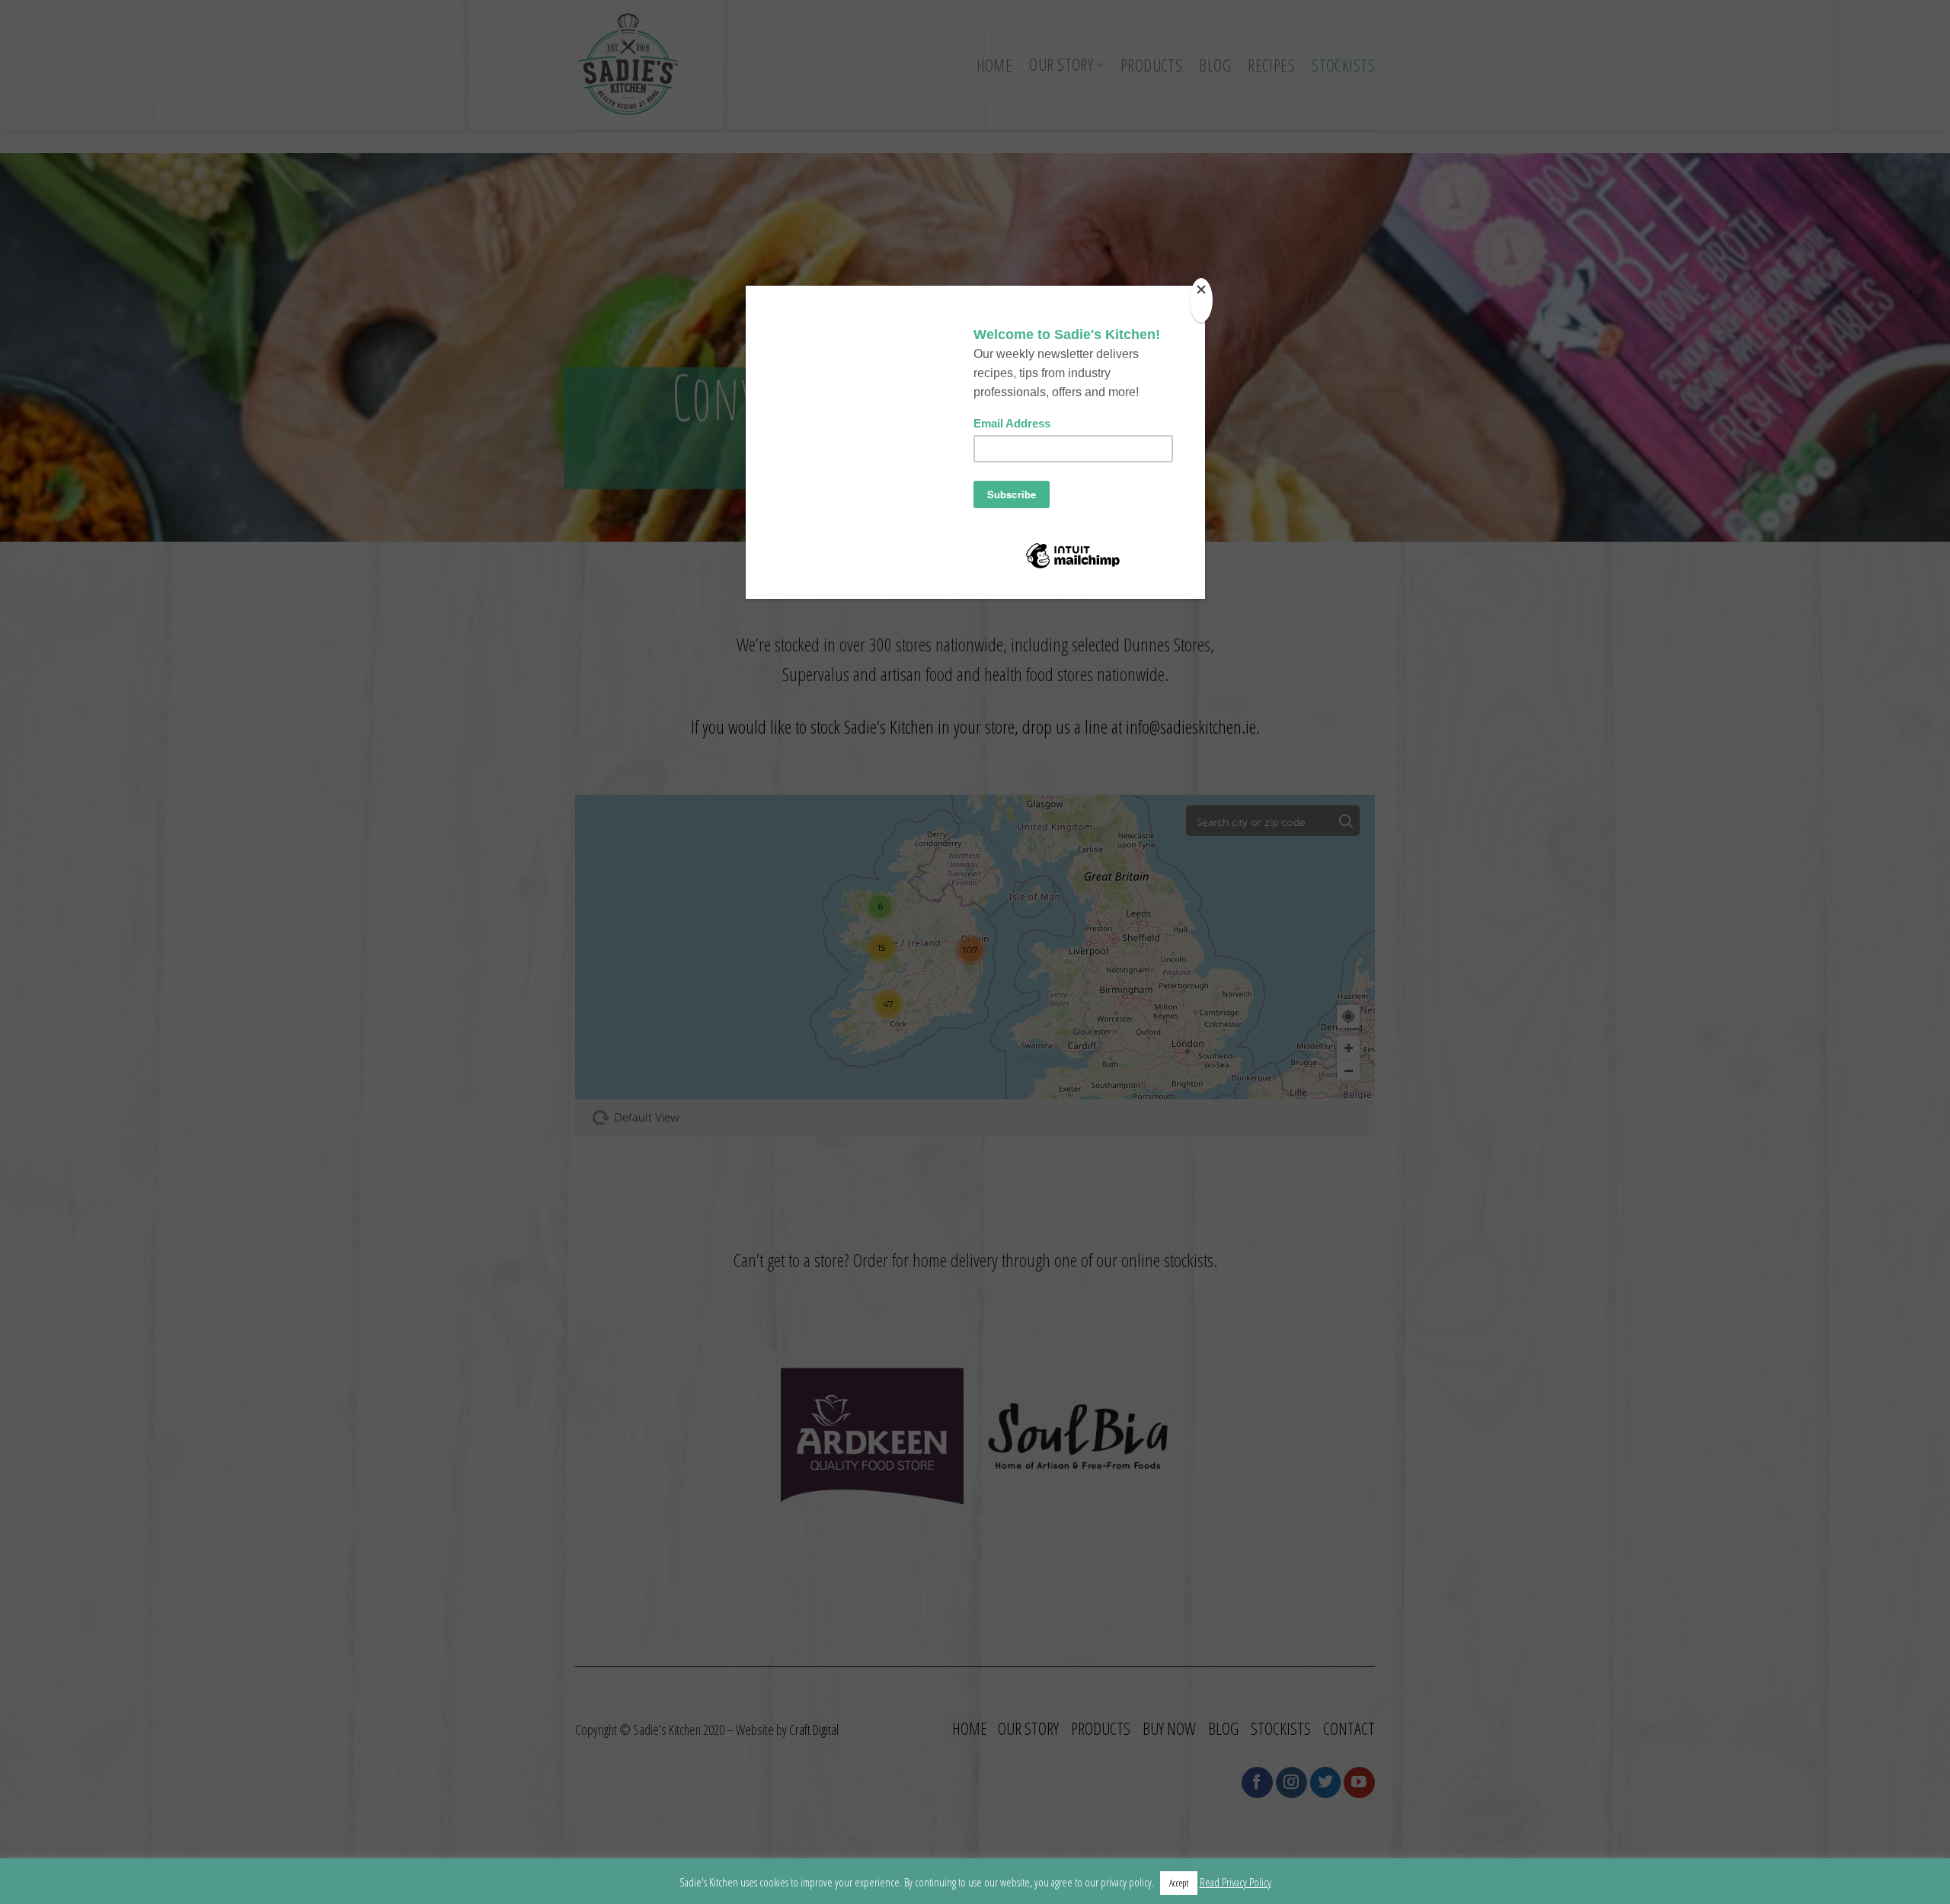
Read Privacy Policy (1236, 1882)
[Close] (1201, 300)
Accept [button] (1179, 1883)
